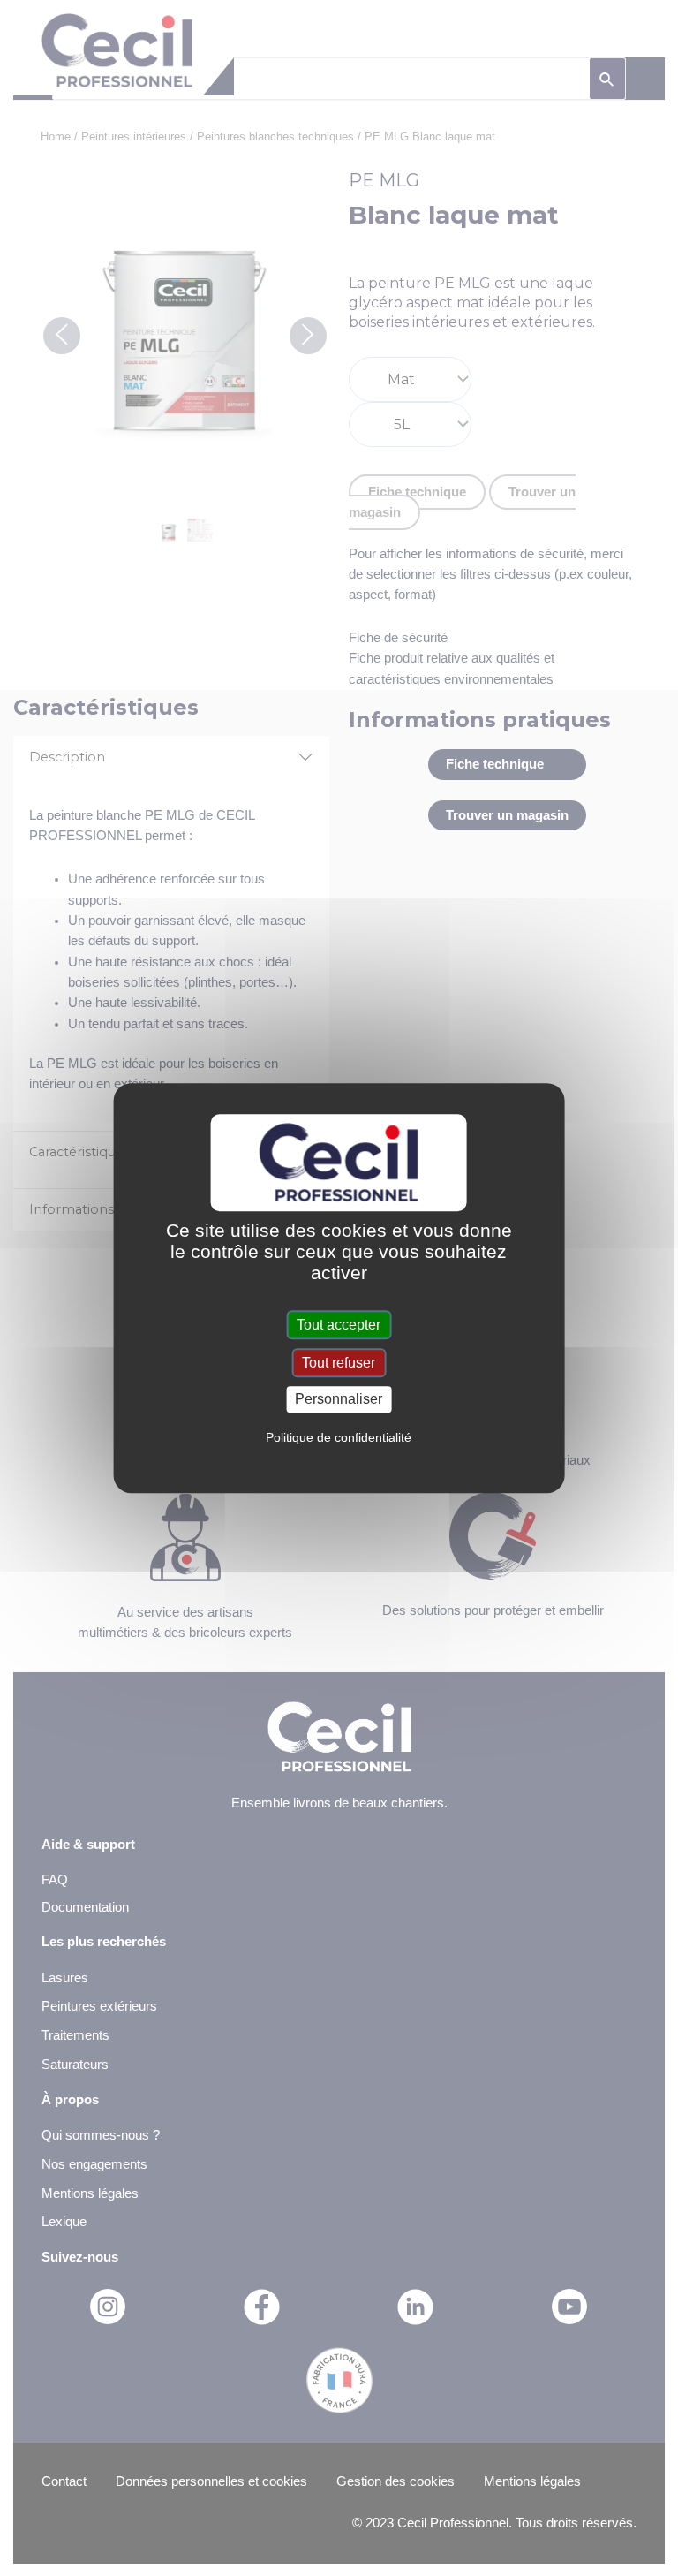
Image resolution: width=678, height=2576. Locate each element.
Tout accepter (339, 1325)
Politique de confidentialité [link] (339, 1437)
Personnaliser (339, 1400)
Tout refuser (339, 1363)
